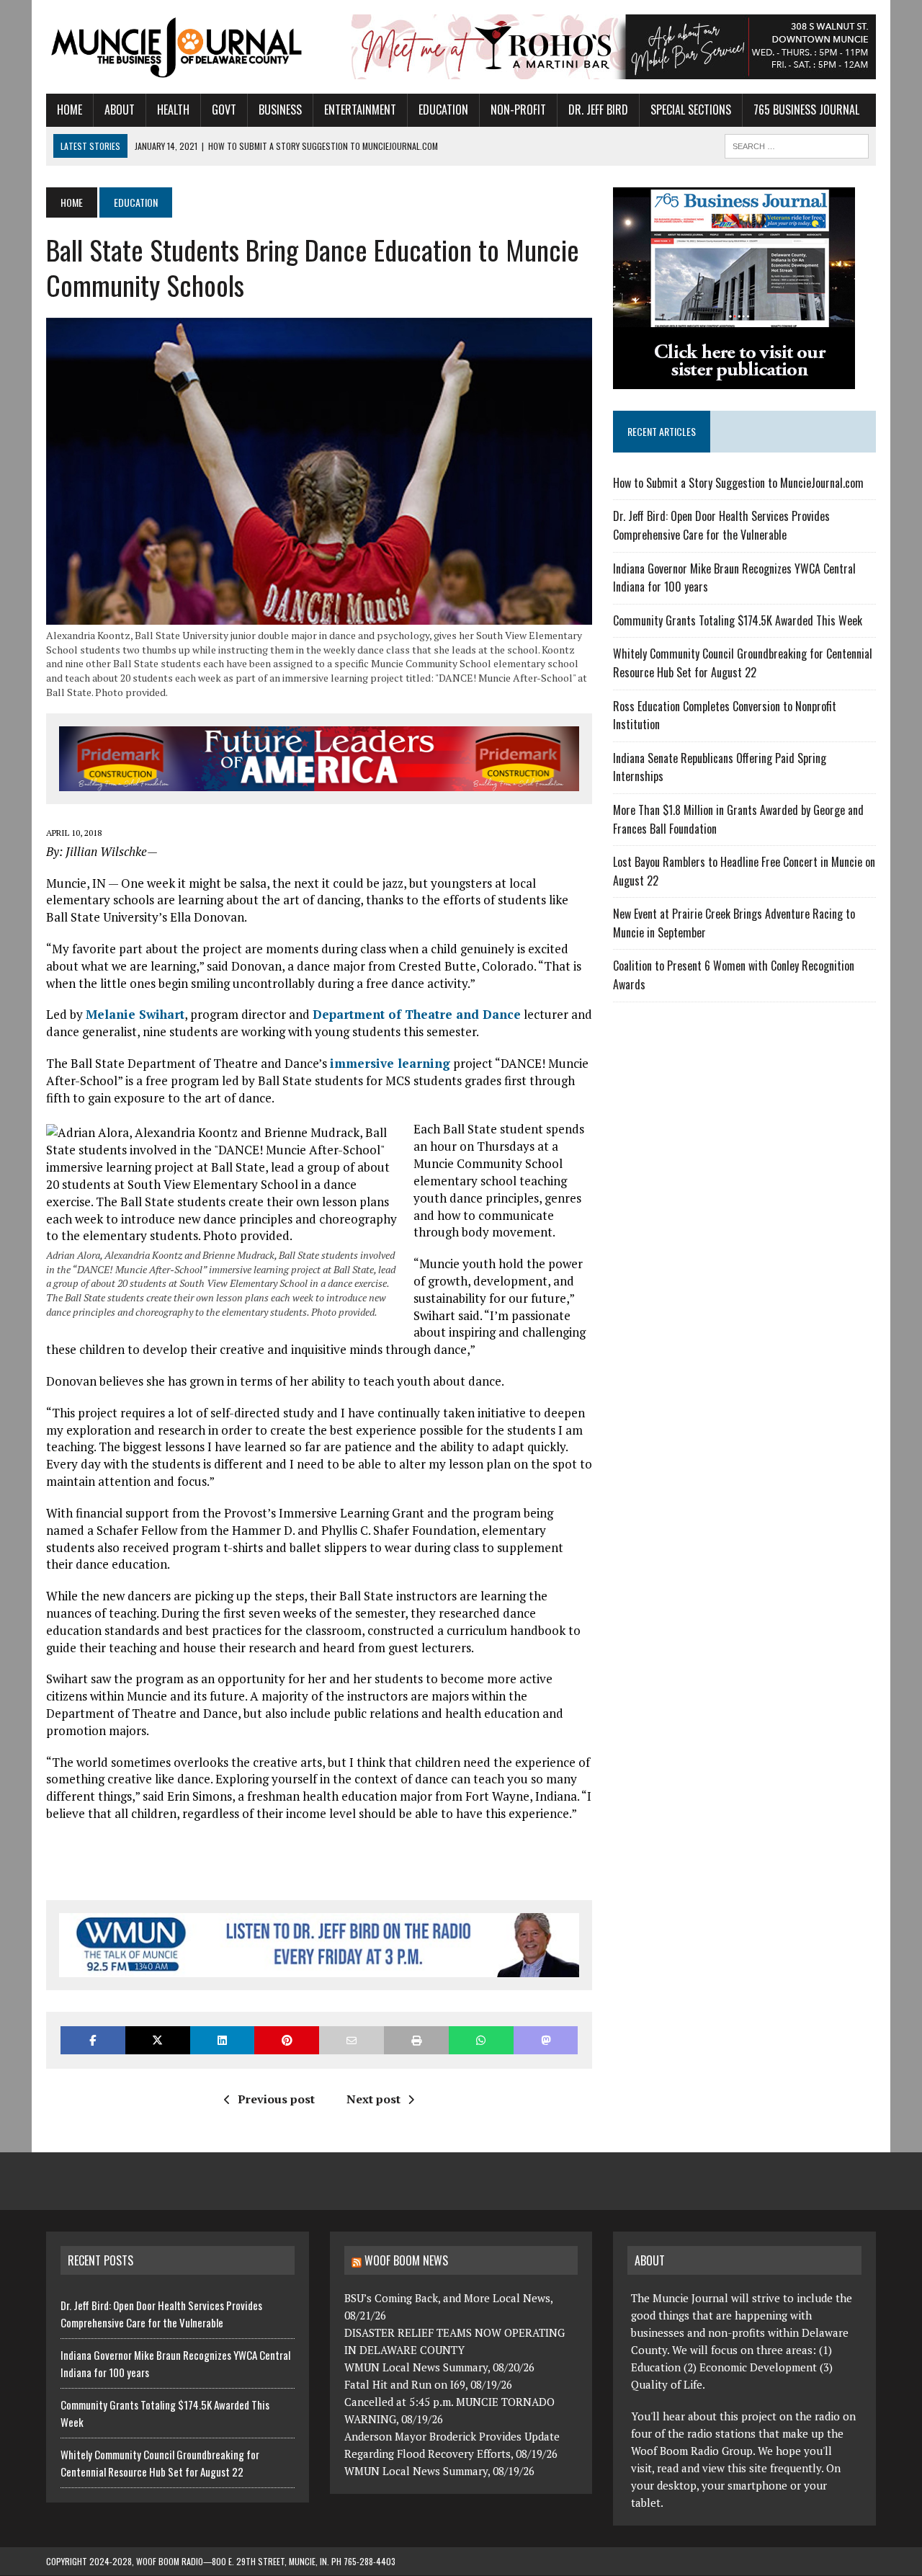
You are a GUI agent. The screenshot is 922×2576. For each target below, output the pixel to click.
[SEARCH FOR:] (797, 144)
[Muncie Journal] (178, 46)
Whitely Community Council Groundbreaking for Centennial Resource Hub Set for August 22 (743, 663)
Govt (224, 110)
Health (173, 110)
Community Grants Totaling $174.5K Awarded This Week (738, 620)
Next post (373, 2099)
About (120, 110)
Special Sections (691, 110)
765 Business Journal (806, 110)
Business (280, 110)
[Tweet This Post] (158, 2040)
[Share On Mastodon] (546, 2040)
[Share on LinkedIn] (223, 2040)
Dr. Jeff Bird (598, 110)
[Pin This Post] (287, 2040)
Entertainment (360, 110)
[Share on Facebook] (93, 2040)
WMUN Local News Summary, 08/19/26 (439, 2471)
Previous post (276, 2099)
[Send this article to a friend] (352, 2040)
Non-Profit (518, 110)
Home (70, 110)
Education (443, 110)
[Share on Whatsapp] (481, 2040)
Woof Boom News (406, 2260)
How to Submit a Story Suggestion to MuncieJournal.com (738, 483)
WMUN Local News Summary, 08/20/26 (439, 2367)
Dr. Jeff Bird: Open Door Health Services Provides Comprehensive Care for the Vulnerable (721, 525)
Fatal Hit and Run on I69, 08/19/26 (428, 2384)
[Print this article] (416, 2040)
